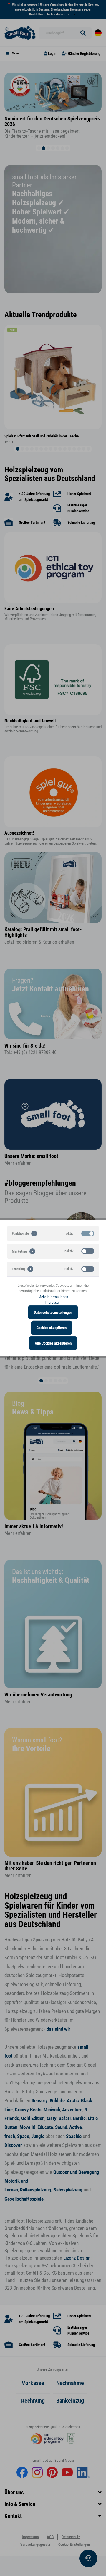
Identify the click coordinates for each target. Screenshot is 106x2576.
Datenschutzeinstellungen (53, 1312)
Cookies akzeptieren (52, 1328)
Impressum (53, 1302)
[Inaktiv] (88, 1251)
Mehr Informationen (53, 1297)
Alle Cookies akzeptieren (53, 1343)
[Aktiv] (88, 1233)
